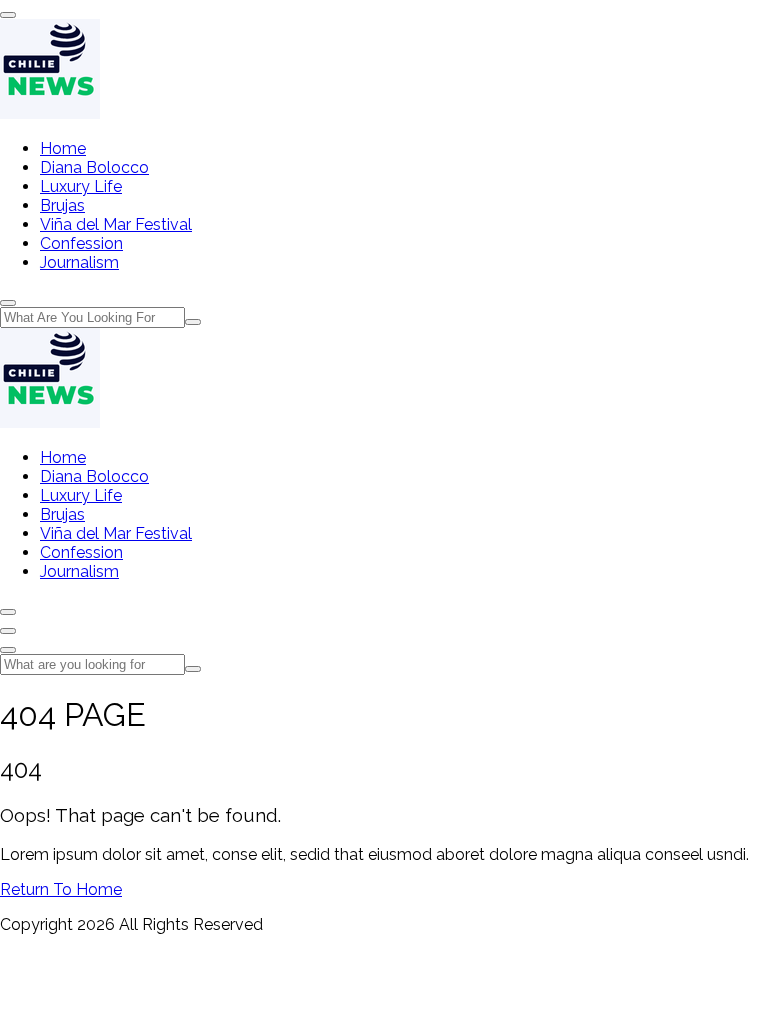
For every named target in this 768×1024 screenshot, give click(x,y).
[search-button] (193, 322)
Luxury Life (81, 186)
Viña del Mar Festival (116, 224)
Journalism (79, 262)
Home (63, 148)
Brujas (62, 205)
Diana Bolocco (94, 167)
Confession (81, 243)
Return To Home (61, 889)
